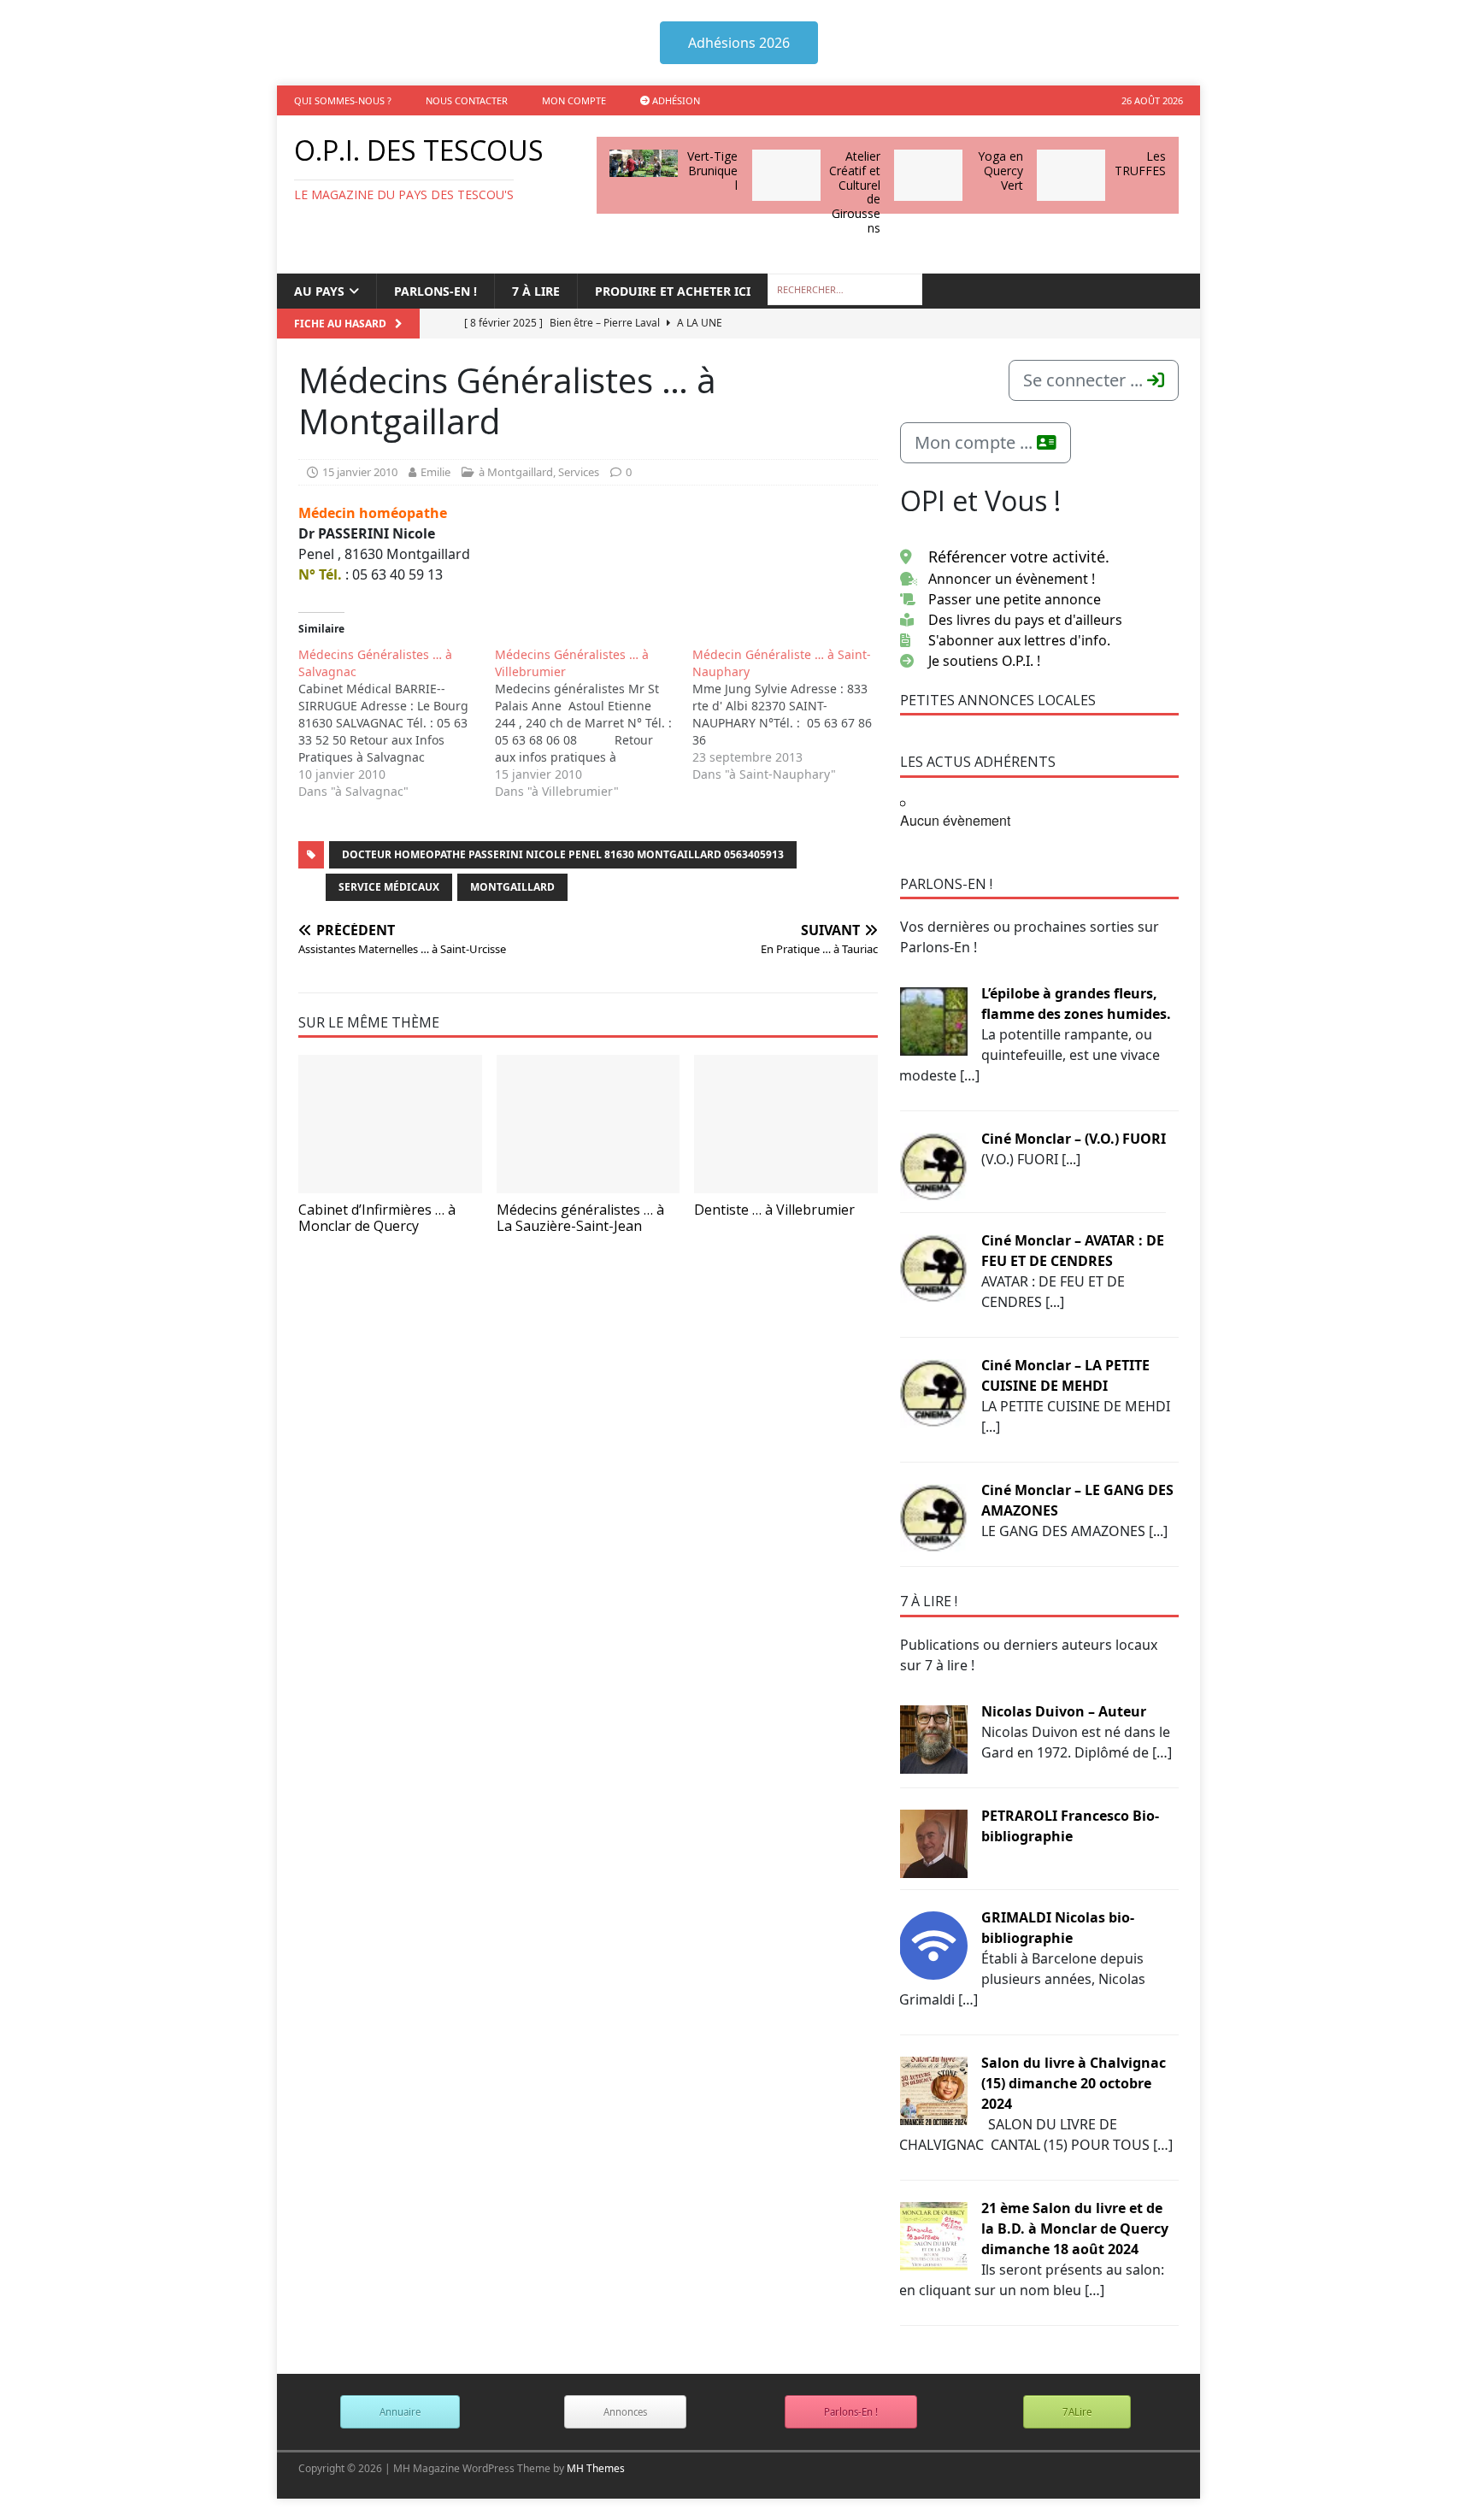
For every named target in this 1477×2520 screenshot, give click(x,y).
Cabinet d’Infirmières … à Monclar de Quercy (377, 1218)
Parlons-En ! (851, 2412)
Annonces (625, 2412)
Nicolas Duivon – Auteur (1064, 1711)
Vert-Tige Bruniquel (712, 171)
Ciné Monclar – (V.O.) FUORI (1074, 1139)
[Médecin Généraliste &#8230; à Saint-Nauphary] (791, 715)
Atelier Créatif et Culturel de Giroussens (855, 192)
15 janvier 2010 (360, 472)
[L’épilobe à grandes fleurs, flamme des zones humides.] (933, 1020)
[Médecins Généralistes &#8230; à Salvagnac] (397, 723)
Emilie (435, 472)
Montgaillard (512, 887)
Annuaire (400, 2412)
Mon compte (574, 100)
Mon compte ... (976, 442)
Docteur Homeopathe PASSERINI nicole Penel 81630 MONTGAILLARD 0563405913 (563, 854)
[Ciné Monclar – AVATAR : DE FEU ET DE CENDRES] (933, 1267)
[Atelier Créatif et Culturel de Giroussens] (786, 175)
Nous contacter (467, 100)
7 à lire (536, 291)
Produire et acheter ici (673, 291)
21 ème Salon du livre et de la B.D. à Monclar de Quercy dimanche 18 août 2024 (1075, 2229)
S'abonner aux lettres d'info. (1019, 640)
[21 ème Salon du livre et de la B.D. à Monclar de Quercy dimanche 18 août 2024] (933, 2234)
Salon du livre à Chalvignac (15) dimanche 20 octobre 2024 (1074, 2083)
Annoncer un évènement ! (1012, 579)
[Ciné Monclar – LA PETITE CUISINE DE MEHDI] (933, 1392)
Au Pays (319, 291)
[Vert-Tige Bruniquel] (644, 163)
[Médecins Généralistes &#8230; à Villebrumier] (593, 723)
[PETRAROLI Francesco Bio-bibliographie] (933, 1842)
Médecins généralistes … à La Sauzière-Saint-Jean (580, 1218)
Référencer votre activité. (1019, 556)
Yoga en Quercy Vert (1000, 171)
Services (579, 472)
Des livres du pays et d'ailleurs (1025, 620)
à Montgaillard (516, 472)
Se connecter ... (1085, 380)
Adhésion (675, 100)
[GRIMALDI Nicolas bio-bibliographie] (933, 1944)
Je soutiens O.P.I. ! (984, 661)
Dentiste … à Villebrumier (774, 1210)
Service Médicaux (389, 887)
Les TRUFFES (1140, 163)
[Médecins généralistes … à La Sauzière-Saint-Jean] (588, 1124)
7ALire (1077, 2412)
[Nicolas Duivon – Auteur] (933, 1738)
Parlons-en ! (435, 291)
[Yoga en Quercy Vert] (928, 175)
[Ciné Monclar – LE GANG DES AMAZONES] (933, 1516)
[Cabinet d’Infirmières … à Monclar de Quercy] (390, 1124)
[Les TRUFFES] (1071, 175)
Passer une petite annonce (1015, 599)
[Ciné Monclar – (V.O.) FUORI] (933, 1165)
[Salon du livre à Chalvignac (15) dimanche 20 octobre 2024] (933, 2089)
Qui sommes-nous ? (343, 100)
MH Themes (596, 2468)
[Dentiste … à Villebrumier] (786, 1124)
